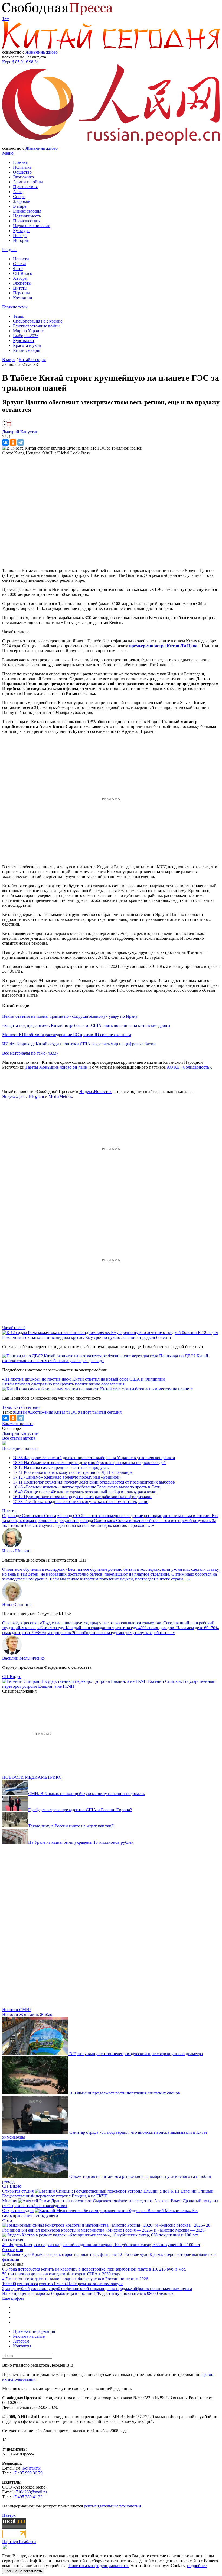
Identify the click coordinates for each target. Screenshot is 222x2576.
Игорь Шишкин (17, 1551)
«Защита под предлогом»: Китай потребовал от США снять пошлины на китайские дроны (86, 1025)
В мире (20, 206)
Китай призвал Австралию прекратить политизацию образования (63, 1384)
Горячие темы (15, 307)
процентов (24, 2293)
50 (4, 2274)
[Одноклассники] (13, 443)
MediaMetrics (60, 1096)
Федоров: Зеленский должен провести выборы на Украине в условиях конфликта (94, 1458)
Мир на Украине (28, 331)
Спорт (19, 196)
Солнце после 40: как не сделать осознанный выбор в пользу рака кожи (85, 1492)
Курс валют (24, 341)
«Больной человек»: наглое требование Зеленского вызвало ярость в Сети (87, 1487)
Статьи (19, 264)
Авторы (20, 278)
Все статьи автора (19, 1438)
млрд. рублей (18, 2289)
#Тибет (85, 1412)
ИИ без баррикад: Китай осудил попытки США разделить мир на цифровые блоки (79, 1044)
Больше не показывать (23, 2571)
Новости (21, 259)
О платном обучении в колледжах (33, 1569)
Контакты (22, 2346)
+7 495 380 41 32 (27, 2497)
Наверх (9, 2515)
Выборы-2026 (26, 336)
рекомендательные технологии (112, 2506)
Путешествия (25, 187)
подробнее (197, 2566)
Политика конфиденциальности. (99, 2566)
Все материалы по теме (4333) (30, 1053)
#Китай (20, 1412)
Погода (20, 235)
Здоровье (21, 201)
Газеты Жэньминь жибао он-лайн (56, 1067)
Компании (23, 298)
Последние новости (20, 1448)
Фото (18, 269)
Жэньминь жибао (42, 52)
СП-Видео (23, 273)
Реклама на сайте (29, 2336)
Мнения (10, 2201)
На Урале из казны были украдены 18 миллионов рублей (81, 1842)
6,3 (5, 2269)
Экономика (23, 177)
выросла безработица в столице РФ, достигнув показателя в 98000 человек (104, 2293)
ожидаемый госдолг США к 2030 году (85, 2274)
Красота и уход (27, 345)
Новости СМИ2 (17, 2010)
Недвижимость (27, 216)
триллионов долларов (28, 2274)
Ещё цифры (13, 2298)
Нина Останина (17, 1604)
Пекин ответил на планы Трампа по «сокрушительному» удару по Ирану (70, 1016)
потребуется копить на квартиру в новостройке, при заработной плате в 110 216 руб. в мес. (102, 2269)
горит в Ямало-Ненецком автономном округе (81, 2284)
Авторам (21, 2341)
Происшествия (27, 221)
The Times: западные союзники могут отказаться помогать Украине (81, 1502)
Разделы (10, 250)
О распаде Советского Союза (29, 1516)
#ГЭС (72, 1412)
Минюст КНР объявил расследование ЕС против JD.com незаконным (67, 1035)
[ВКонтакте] (5, 443)
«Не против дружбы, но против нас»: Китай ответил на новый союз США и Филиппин (84, 1379)
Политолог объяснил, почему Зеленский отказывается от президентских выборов (94, 1482)
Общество (22, 172)
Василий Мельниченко (23, 1658)
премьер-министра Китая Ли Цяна (163, 646)
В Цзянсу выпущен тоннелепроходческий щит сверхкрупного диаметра (136, 2054)
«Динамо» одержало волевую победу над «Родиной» (67, 1477)
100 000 (9, 2284)
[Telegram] (21, 443)
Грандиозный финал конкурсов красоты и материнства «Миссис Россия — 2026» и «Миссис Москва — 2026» (104, 2230)
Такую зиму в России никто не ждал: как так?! (71, 1826)
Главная (20, 162)
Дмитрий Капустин (20, 1433)
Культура (21, 231)
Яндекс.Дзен (14, 1096)
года (13, 2269)
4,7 (5, 2279)
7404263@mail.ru (31, 2492)
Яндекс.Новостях (95, 1092)
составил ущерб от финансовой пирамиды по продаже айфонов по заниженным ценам (111, 2289)
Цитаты (20, 288)
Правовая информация (34, 2331)
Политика (22, 167)
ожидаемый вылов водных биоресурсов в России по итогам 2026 (88, 2279)
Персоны (21, 293)
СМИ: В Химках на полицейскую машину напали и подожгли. (87, 1793)
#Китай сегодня (107, 1412)
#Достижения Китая (47, 1412)
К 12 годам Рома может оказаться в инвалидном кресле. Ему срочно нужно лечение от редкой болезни (110, 1335)
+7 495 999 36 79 (27, 2473)
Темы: (19, 316)
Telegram (36, 1096)
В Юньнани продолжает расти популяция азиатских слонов (125, 2093)
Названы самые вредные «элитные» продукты (61, 1467)
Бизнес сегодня (27, 211)
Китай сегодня (27, 350)
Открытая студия (18, 2191)
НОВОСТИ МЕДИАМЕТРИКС (32, 1777)
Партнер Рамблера (19, 2541)
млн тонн (17, 2279)
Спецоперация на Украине (38, 321)
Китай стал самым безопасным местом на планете (146, 1389)
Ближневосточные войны (37, 326)
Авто (18, 192)
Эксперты (22, 283)
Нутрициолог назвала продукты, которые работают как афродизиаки (82, 1497)
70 (11, 2293)
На (5, 2293)
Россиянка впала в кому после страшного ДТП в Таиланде (73, 1472)
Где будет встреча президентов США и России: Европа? (80, 1810)
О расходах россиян (20, 1623)
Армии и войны (28, 182)
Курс (7, 62)
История (21, 240)
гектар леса (27, 2284)
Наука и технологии (32, 226)
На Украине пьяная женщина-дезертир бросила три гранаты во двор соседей (89, 1463)
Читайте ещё (14, 1328)
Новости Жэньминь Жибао (27, 2014)
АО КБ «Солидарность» (189, 1067)
